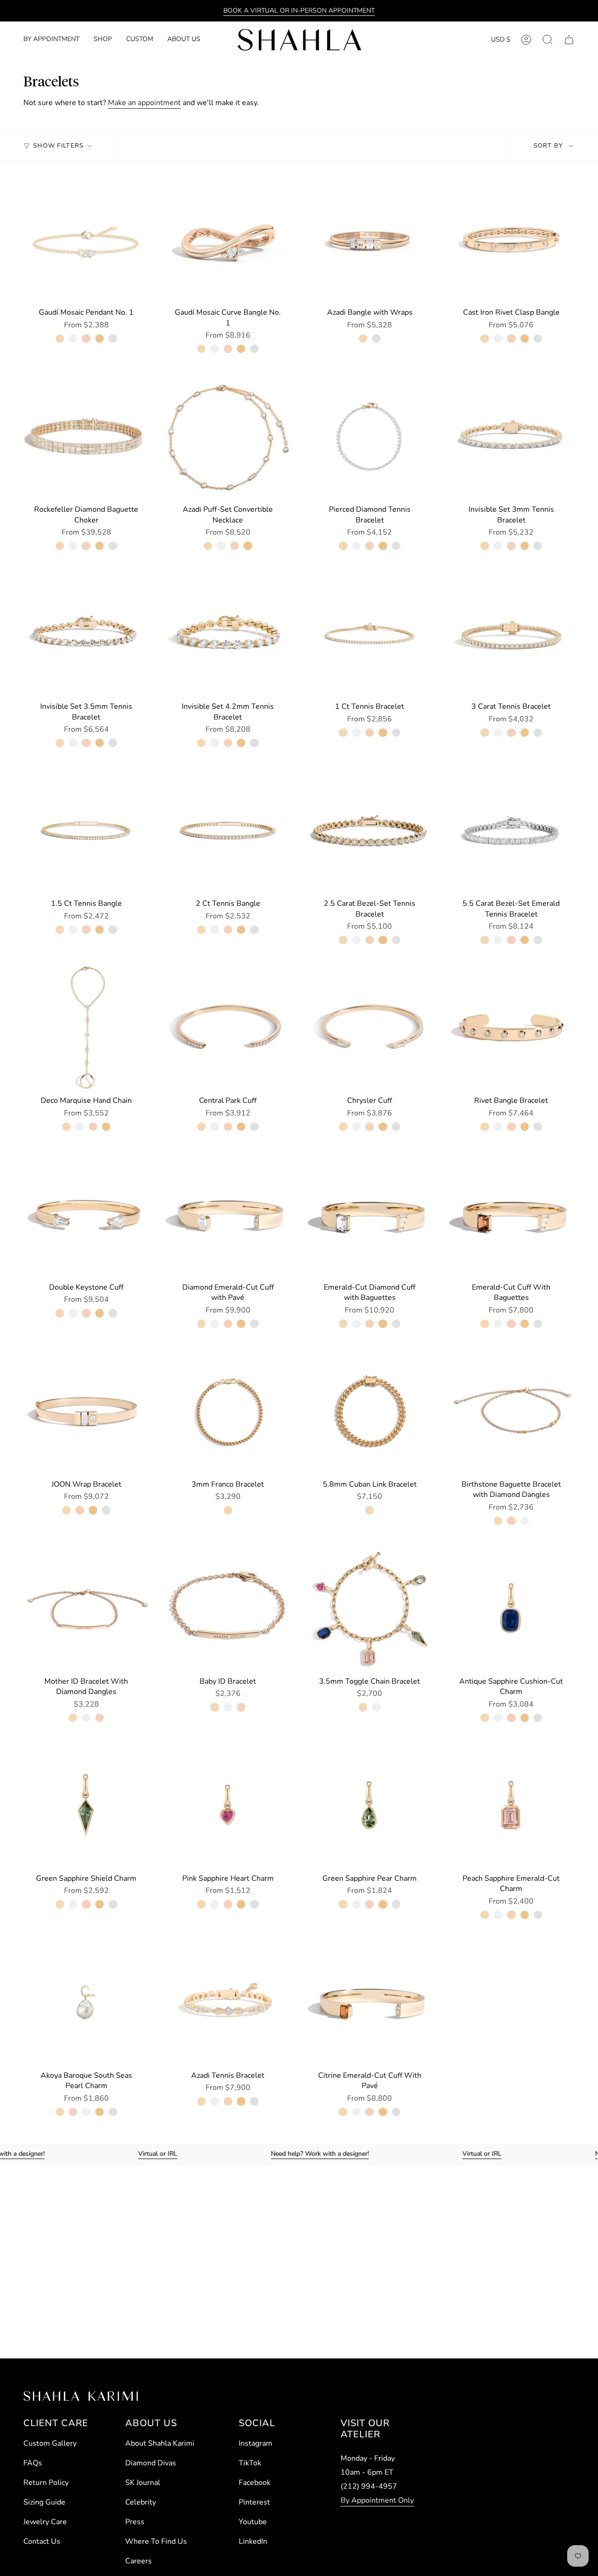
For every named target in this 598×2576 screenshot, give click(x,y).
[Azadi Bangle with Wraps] (370, 239)
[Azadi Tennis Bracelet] (228, 2002)
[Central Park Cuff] (228, 1027)
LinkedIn (253, 2541)
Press (135, 2522)
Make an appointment (144, 103)
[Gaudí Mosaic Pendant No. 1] (86, 239)
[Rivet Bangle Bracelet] (511, 1027)
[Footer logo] (81, 2396)
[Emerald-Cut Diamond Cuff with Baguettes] (370, 1214)
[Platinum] (113, 339)
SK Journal (143, 2483)
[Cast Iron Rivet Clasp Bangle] (511, 239)
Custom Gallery (50, 2443)
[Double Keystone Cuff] (86, 1214)
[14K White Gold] (73, 339)
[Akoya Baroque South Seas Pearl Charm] (86, 2002)
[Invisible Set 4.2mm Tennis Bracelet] (228, 633)
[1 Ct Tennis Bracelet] (370, 633)
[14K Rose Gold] (86, 339)
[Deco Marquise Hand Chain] (86, 1027)
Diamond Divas (151, 2463)
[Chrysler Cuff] (370, 1027)
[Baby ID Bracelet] (228, 1608)
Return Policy (46, 2483)
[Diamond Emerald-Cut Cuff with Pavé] (228, 1214)
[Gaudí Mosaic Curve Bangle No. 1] (228, 239)
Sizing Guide (44, 2502)
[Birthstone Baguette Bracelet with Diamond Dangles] (511, 1411)
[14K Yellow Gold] (60, 339)
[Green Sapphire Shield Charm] (86, 1805)
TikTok (250, 2463)
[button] (103, 40)
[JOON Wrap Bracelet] (86, 1411)
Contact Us (42, 2541)
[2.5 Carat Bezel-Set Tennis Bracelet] (370, 830)
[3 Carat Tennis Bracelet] (511, 633)
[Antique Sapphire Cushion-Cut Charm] (511, 1608)
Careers (139, 2561)
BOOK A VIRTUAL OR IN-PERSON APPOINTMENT (299, 11)
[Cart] (569, 40)
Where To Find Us (156, 2541)
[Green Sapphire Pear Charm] (370, 1805)
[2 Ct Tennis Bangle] (228, 830)
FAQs (33, 2463)
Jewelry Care (45, 2522)
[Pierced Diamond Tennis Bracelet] (370, 436)
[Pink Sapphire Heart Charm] (228, 1805)
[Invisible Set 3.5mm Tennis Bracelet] (86, 633)
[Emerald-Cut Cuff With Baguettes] (511, 1214)
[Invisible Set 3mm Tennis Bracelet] (511, 436)
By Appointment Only (377, 2500)
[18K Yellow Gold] (100, 339)
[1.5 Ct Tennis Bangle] (86, 830)
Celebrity (141, 2502)
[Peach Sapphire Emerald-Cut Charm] (511, 1805)
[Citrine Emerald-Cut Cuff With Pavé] (370, 2002)
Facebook (255, 2483)
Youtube (253, 2522)
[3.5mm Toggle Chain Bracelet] (370, 1608)
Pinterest (254, 2502)
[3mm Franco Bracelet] (228, 1411)
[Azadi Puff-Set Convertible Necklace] (228, 436)
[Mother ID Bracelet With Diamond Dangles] (86, 1608)
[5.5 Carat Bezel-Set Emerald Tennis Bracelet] (511, 830)
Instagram (256, 2443)
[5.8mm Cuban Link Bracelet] (370, 1411)
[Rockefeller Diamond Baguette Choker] (86, 436)
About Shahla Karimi (160, 2443)
